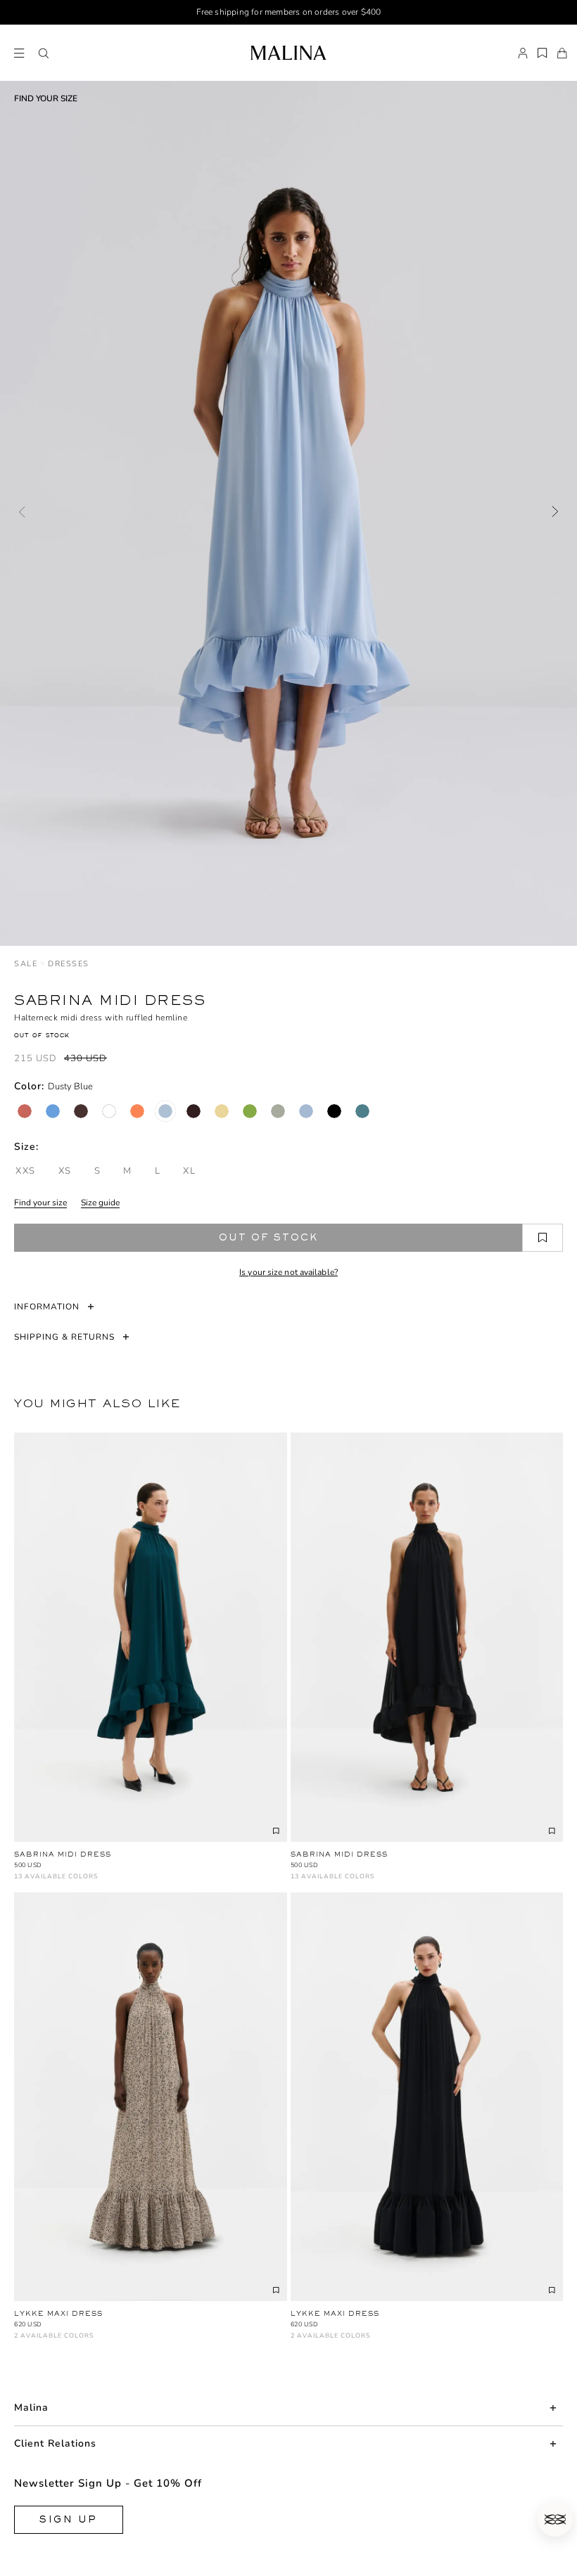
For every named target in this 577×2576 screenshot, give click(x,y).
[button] (44, 53)
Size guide (100, 1203)
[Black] (334, 1111)
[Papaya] (137, 1111)
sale (26, 964)
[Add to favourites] (543, 1238)
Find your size (40, 1203)
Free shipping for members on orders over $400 (289, 12)
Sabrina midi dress (63, 1854)
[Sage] (278, 1111)
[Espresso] (194, 1111)
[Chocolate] (81, 1111)
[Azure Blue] (53, 1111)
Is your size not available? (288, 1272)
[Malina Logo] (288, 53)
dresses (69, 964)
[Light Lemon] (222, 1111)
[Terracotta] (25, 1111)
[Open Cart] (562, 53)
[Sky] (306, 1111)
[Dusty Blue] (165, 1111)
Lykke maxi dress (58, 2313)
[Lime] (250, 1111)
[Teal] (362, 1111)
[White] (109, 1111)
